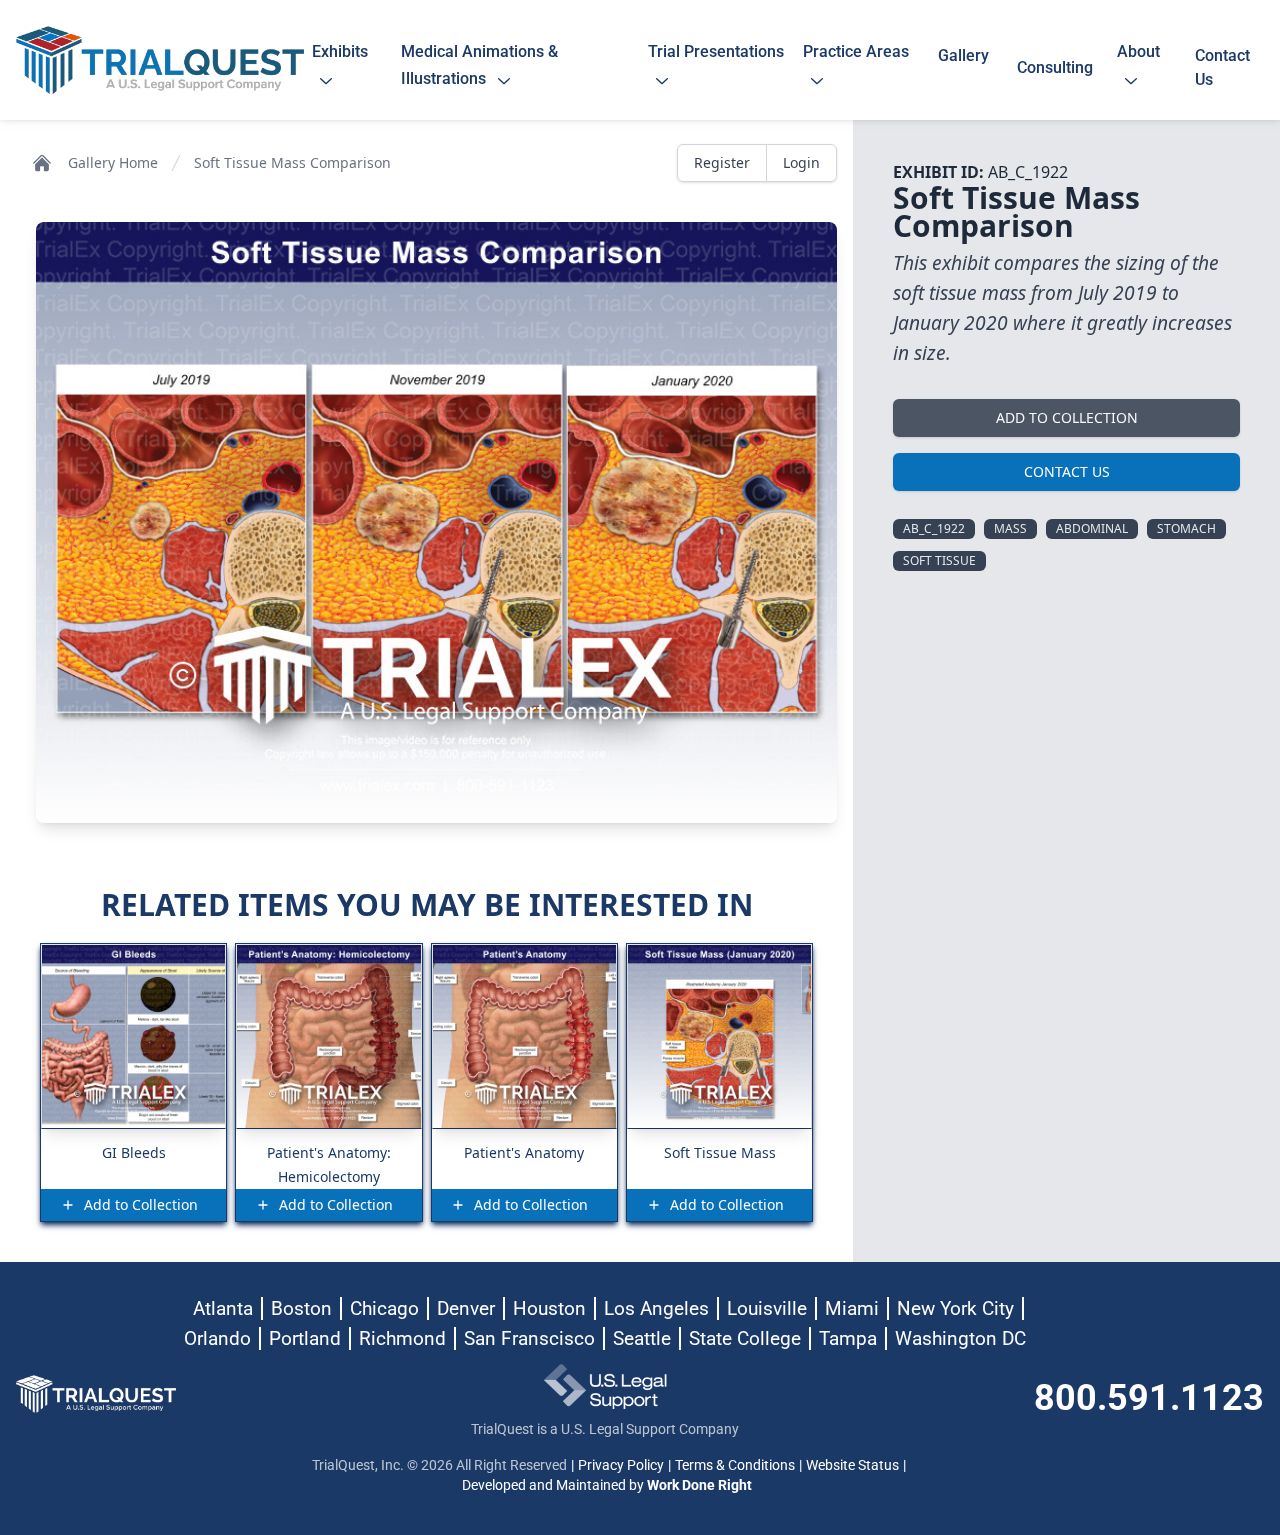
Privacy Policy (621, 1465)
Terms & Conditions (735, 1465)
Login (801, 162)
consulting (1055, 67)
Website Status (852, 1465)
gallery (963, 67)
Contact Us (1067, 471)
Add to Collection (1067, 417)
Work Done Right (699, 1485)
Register (722, 162)
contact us (1222, 67)
